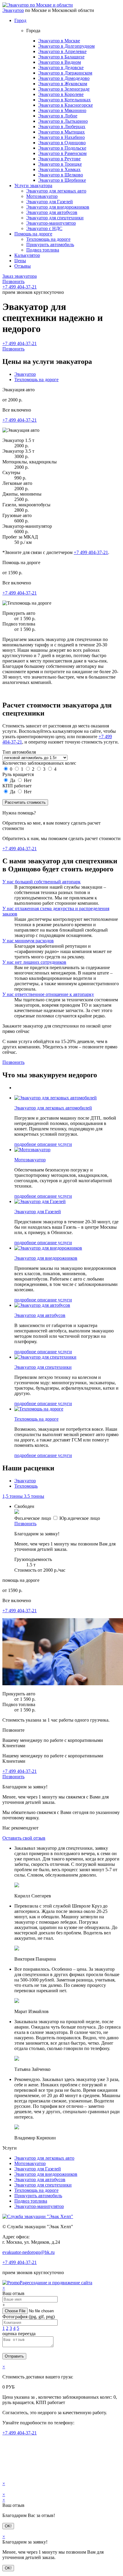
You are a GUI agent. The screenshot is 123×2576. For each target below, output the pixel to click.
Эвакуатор (13, 10)
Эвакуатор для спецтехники (55, 218)
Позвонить (13, 281)
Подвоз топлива (43, 250)
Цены (20, 261)
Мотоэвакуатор (42, 196)
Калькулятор (27, 255)
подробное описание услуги (43, 1144)
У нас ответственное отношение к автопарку (48, 994)
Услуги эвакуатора (33, 186)
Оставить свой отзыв (24, 1838)
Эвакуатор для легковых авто (56, 191)
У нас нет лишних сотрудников (34, 962)
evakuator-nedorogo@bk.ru (29, 2252)
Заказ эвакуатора (20, 276)
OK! (8, 2526)
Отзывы (23, 266)
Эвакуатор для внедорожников (58, 207)
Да (13, 780)
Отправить (14, 2356)
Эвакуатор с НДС (44, 228)
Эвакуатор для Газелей (50, 202)
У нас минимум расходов (28, 941)
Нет (27, 780)
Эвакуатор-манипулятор (51, 223)
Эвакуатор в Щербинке (62, 180)
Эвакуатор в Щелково (61, 175)
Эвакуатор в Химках (59, 169)
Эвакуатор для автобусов (52, 212)
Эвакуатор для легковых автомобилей (53, 1108)
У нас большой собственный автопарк (41, 882)
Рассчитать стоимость (25, 802)
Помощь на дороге (33, 234)
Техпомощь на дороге (48, 239)
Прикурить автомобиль (50, 245)
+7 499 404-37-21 (20, 287)
